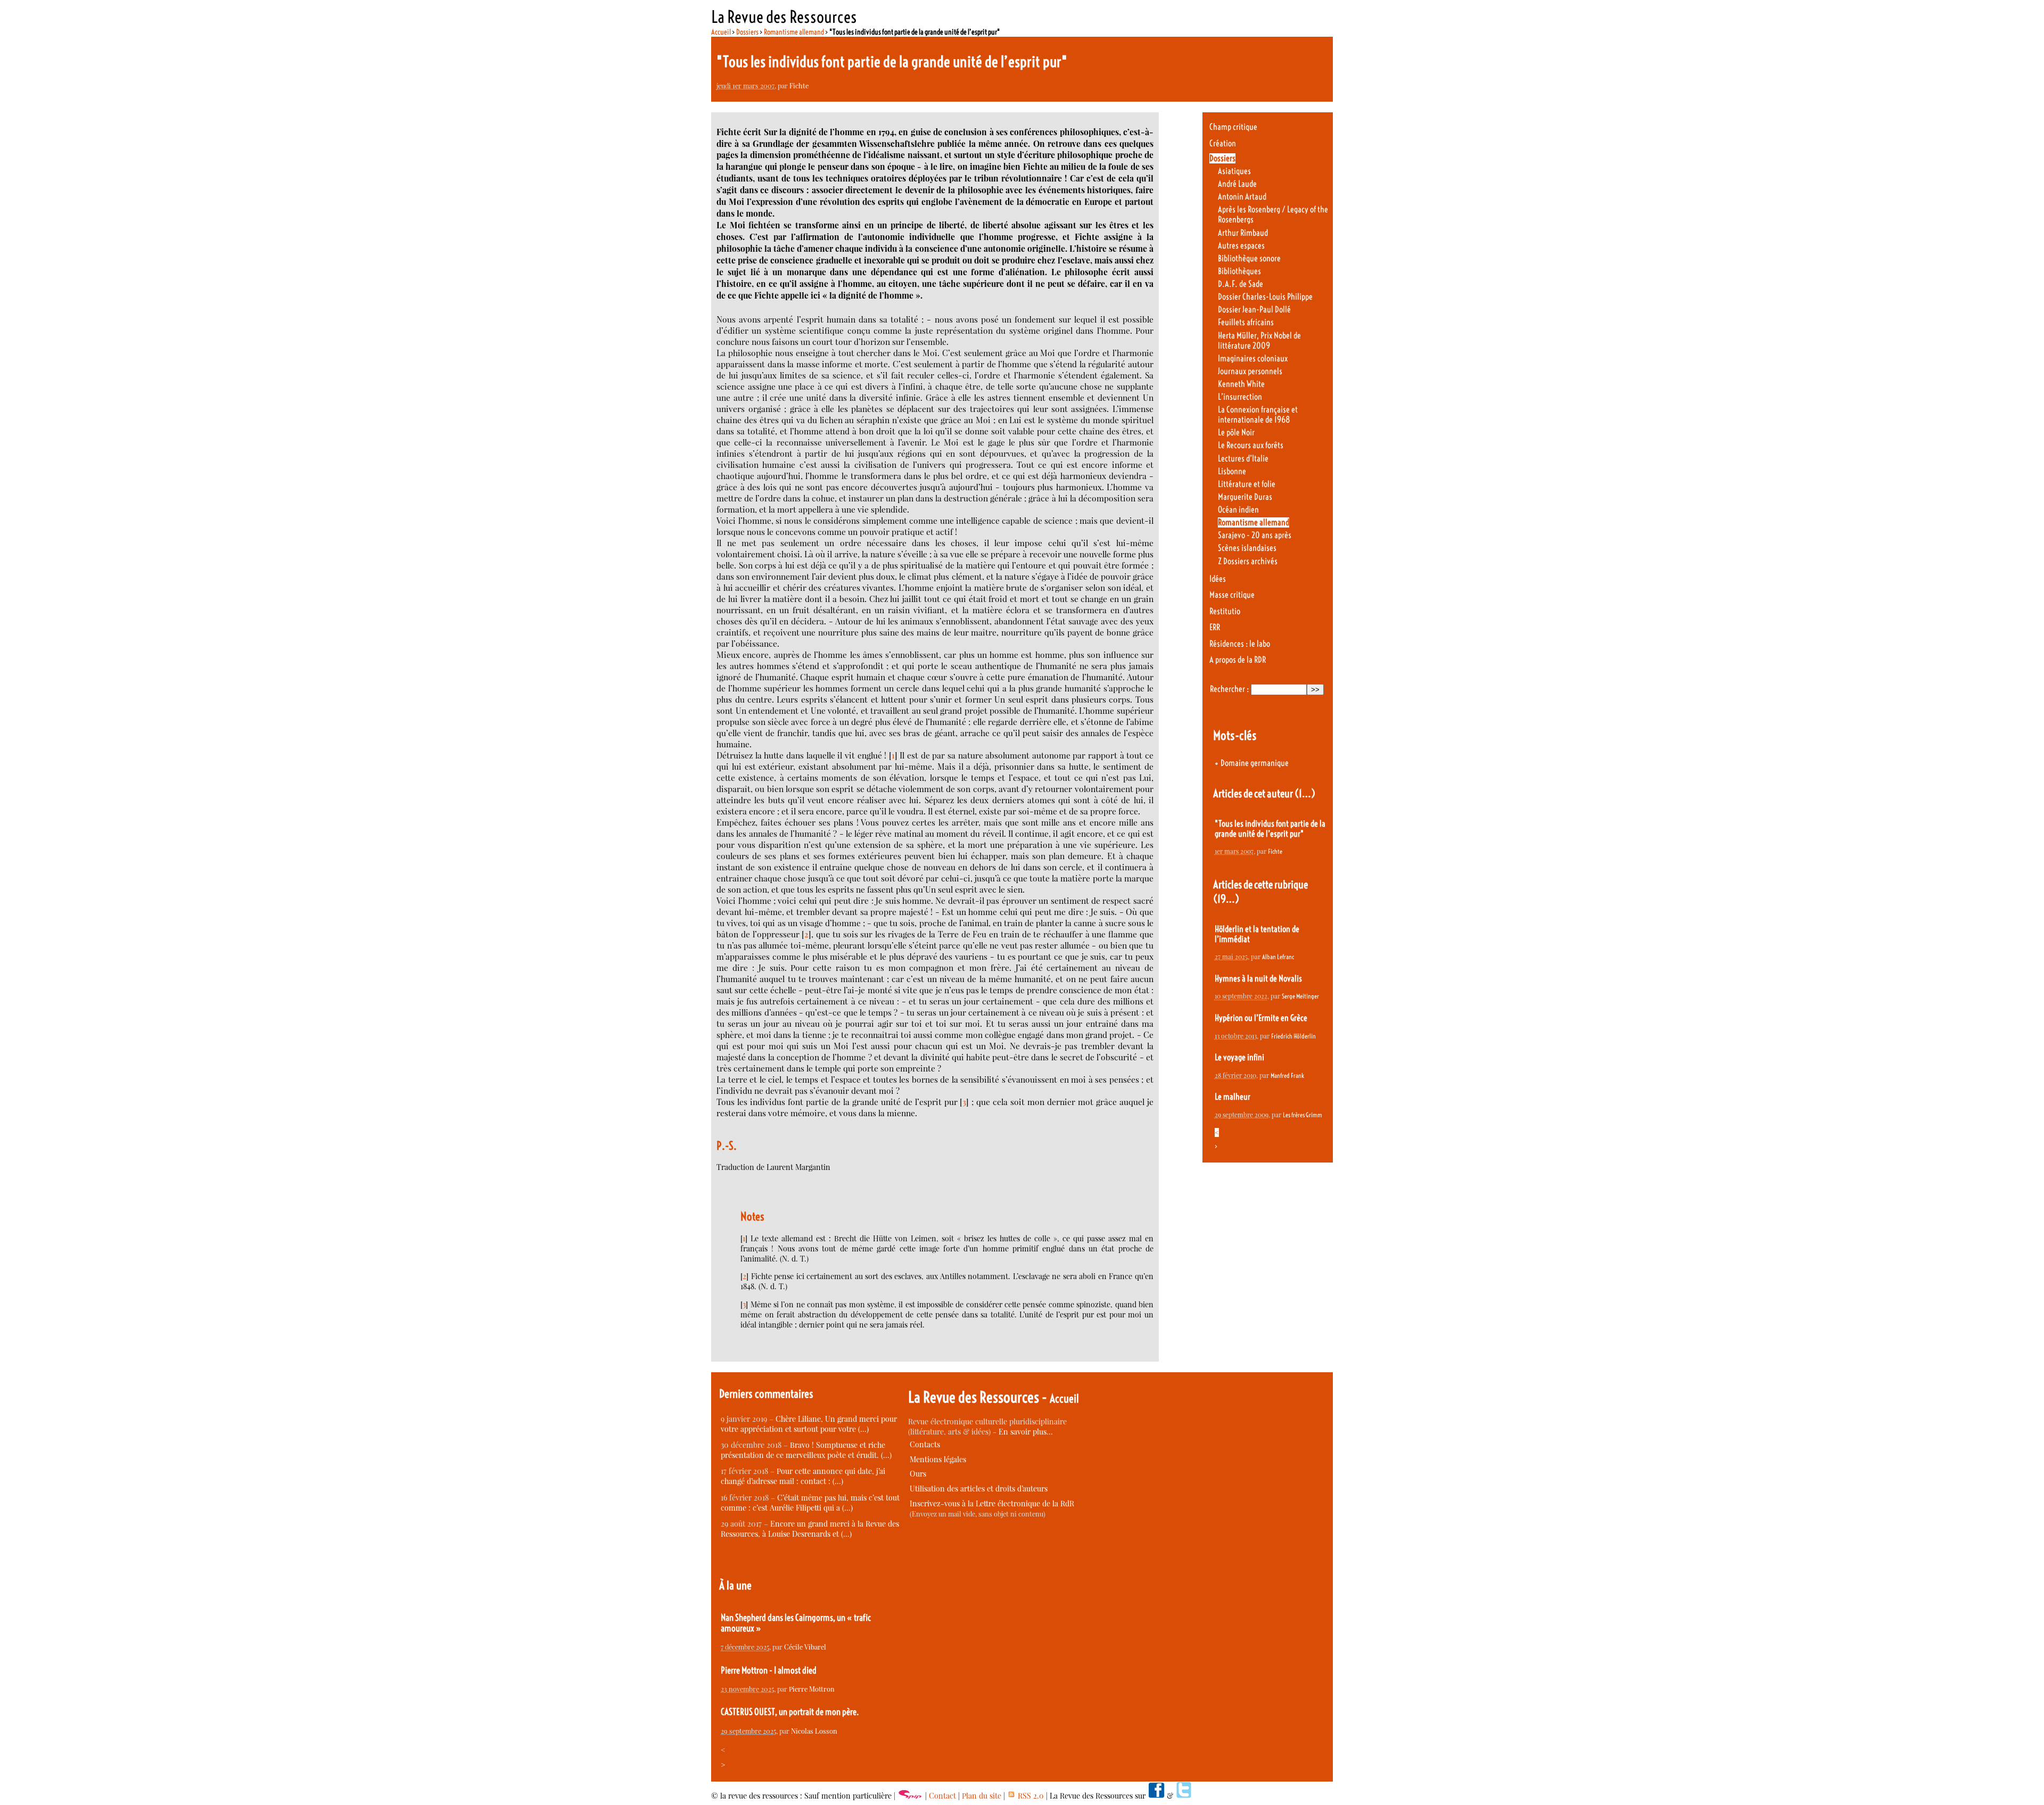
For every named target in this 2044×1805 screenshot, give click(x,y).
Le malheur (1233, 1097)
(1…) (1305, 793)
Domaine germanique (1255, 763)
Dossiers (747, 32)
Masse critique (1232, 595)
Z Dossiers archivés (1248, 561)
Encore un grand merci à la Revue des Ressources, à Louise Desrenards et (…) (810, 1529)
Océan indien (1238, 510)
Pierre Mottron (812, 1689)
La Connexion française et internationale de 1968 (1258, 415)
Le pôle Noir (1236, 432)
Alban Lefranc (1278, 957)
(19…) (1226, 899)
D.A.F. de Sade (1241, 284)
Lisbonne (1232, 471)
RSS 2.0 (1030, 1796)
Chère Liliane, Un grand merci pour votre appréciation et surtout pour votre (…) (809, 1424)
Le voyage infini (1239, 1057)
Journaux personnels (1250, 371)
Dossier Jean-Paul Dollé (1254, 310)
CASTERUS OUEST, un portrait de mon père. (790, 1712)
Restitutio (1225, 611)
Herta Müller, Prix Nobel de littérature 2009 (1259, 341)
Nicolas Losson (814, 1731)
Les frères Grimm (1303, 1115)
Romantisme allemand (794, 32)
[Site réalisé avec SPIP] (910, 1796)
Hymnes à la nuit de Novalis (1258, 979)
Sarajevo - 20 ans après (1255, 535)
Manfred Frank (1287, 1075)
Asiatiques (1234, 171)
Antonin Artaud (1242, 197)
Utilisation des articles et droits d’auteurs (979, 1489)
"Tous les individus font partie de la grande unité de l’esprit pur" (1270, 829)
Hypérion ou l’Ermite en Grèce (1261, 1018)
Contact (942, 1796)
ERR (1215, 627)
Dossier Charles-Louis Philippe (1265, 297)
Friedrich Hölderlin (1293, 1036)
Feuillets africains (1246, 322)
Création (1223, 143)
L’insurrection (1240, 397)
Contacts (925, 1444)
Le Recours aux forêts (1251, 445)
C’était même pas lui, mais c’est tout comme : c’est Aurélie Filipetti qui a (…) (810, 1503)
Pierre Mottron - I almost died (769, 1670)
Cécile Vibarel (805, 1647)
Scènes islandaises (1247, 548)
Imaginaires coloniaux (1253, 358)
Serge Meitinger (1300, 996)
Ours (918, 1474)
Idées (1218, 579)
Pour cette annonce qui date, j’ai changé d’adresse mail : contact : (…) (803, 1476)
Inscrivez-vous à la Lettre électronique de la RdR (992, 1503)
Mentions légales (938, 1459)
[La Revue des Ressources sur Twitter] (1184, 1796)
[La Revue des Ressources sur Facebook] (1156, 1796)
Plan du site (982, 1796)
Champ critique (1233, 127)
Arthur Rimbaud (1243, 233)
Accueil (721, 32)
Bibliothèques (1239, 271)
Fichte (799, 85)
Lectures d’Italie (1243, 459)
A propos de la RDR (1238, 660)
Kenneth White (1241, 384)
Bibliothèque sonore (1249, 258)
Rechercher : (1229, 689)
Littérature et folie (1247, 484)
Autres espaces (1241, 246)
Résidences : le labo (1240, 644)
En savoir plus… (1026, 1432)
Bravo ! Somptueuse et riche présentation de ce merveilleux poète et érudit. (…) (806, 1450)
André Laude (1237, 184)
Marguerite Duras (1245, 497)
